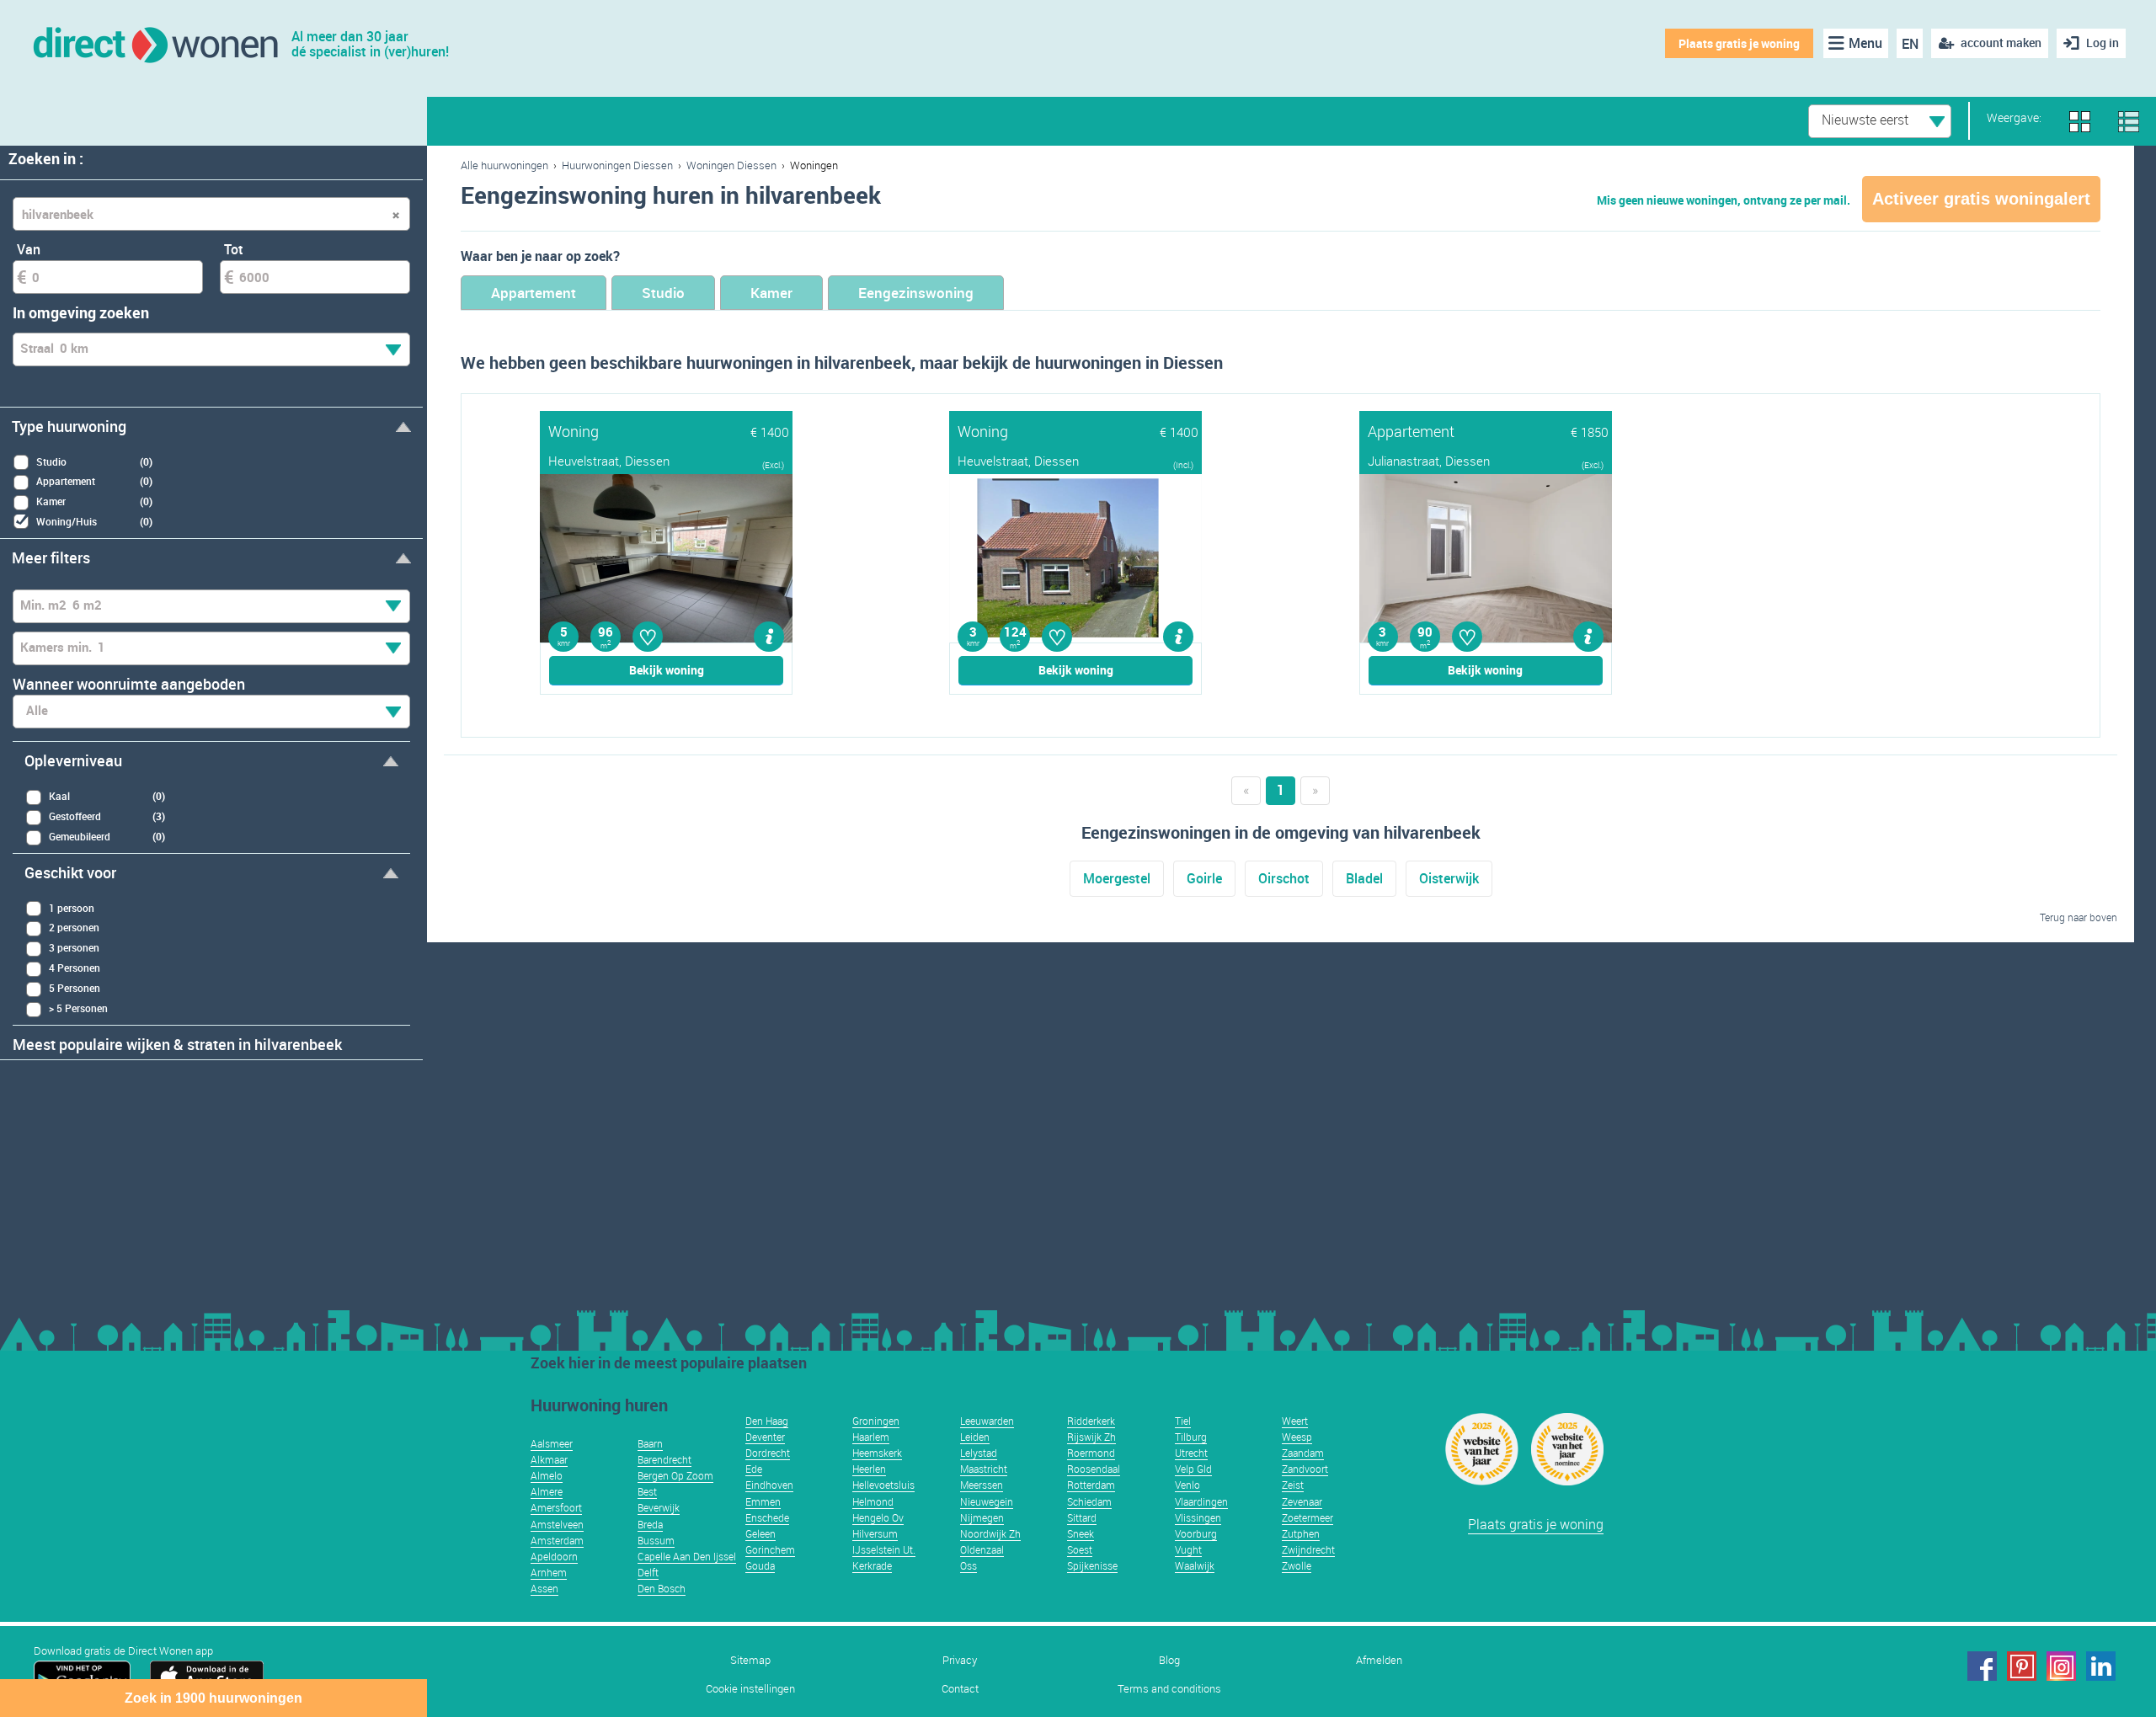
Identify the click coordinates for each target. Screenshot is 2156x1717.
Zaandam (1303, 1453)
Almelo (547, 1475)
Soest (1080, 1549)
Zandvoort (1305, 1469)
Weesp (1297, 1437)
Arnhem (549, 1572)
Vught (1188, 1549)
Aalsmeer (552, 1443)
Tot (234, 249)
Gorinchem (770, 1549)
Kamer (771, 293)
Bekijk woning (667, 670)
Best (647, 1491)
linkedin (2101, 1666)
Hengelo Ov (878, 1517)
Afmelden (1379, 1660)
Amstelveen (557, 1524)
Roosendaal (1094, 1469)
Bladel (1364, 878)
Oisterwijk (1449, 878)
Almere (547, 1491)
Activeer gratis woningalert (1981, 199)
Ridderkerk (1091, 1421)
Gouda (760, 1565)
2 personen (74, 927)
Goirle (1204, 878)
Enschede (767, 1517)
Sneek (1081, 1533)
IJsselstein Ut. (884, 1549)
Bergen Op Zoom (675, 1475)
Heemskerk (877, 1453)
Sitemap (750, 1660)
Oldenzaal (982, 1549)
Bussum (656, 1540)
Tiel (1183, 1421)
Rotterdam (1091, 1485)
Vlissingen (1198, 1517)
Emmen (763, 1501)
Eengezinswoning (916, 293)
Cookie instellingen (750, 1689)
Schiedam (1089, 1501)
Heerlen (869, 1469)
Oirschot (1284, 878)
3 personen (74, 947)
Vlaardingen (1201, 1501)
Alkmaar (549, 1459)
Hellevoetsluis (883, 1485)
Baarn (650, 1443)
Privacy (960, 1660)
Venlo (1187, 1485)
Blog (1169, 1660)
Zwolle (1297, 1565)
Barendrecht (664, 1459)
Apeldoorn (554, 1556)
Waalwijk (1195, 1565)
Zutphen (1301, 1533)
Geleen (760, 1533)
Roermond (1091, 1453)
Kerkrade (872, 1565)
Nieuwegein (987, 1501)
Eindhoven (769, 1485)
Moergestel (1117, 878)
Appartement (534, 293)
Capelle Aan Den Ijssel (687, 1556)
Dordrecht (768, 1453)
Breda (650, 1524)
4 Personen (75, 968)
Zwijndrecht (1308, 1549)
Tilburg (1191, 1437)
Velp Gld (1193, 1469)
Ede (754, 1469)
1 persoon (72, 908)
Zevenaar (1302, 1501)
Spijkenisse (1092, 1565)
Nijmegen (982, 1517)
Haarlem (871, 1437)
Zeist (1293, 1485)
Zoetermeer (1307, 1517)
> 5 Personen (78, 1008)
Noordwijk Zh (990, 1533)
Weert (1295, 1421)
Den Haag (767, 1421)
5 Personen (75, 988)
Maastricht (984, 1469)
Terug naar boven (2079, 917)
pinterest (2022, 1666)
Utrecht (1191, 1453)
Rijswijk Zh (1091, 1437)
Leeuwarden (987, 1421)
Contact (960, 1689)
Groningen (876, 1421)
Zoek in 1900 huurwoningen (213, 1698)
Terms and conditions (1169, 1689)
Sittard (1082, 1517)
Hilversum (875, 1533)
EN (1910, 44)
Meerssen (982, 1485)
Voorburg (1196, 1533)
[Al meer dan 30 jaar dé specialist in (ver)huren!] (155, 43)
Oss (969, 1565)
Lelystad (979, 1453)
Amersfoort (556, 1507)
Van (29, 249)
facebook (1982, 1666)
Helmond (873, 1501)
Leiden (975, 1437)
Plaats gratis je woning (1739, 43)
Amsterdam (557, 1540)
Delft (648, 1572)
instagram (2061, 1666)
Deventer (765, 1437)
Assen (544, 1588)
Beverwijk (659, 1507)
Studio (663, 293)
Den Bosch (662, 1588)
